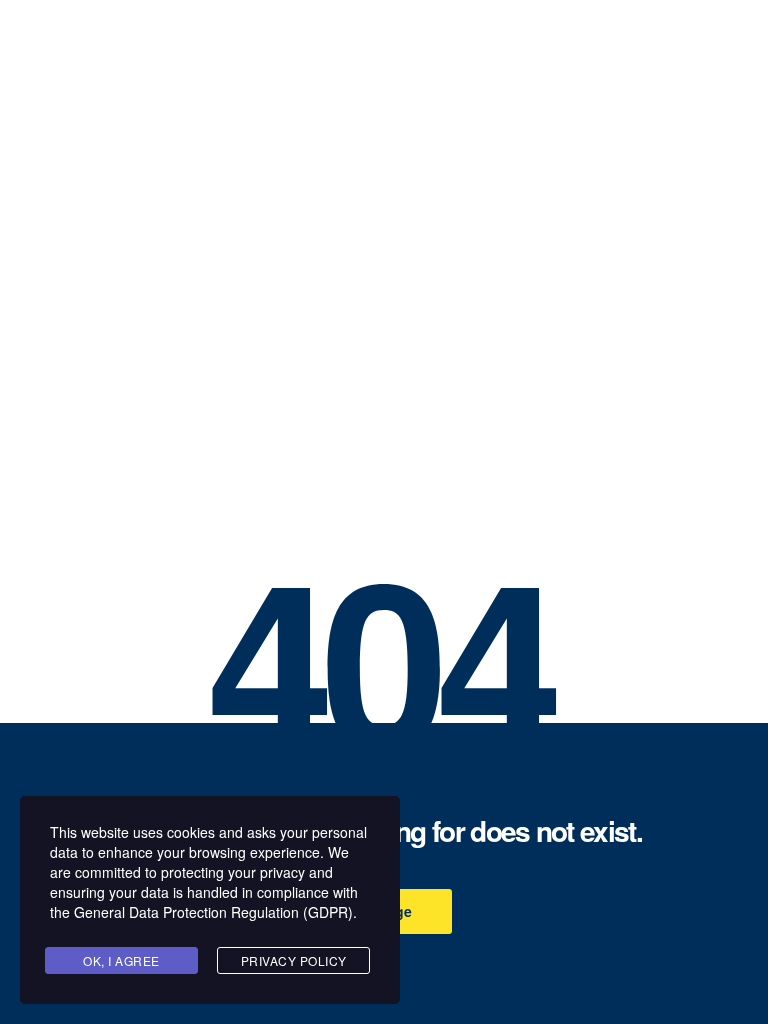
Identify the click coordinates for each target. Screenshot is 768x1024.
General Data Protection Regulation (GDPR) (213, 912)
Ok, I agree (121, 960)
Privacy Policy (294, 960)
